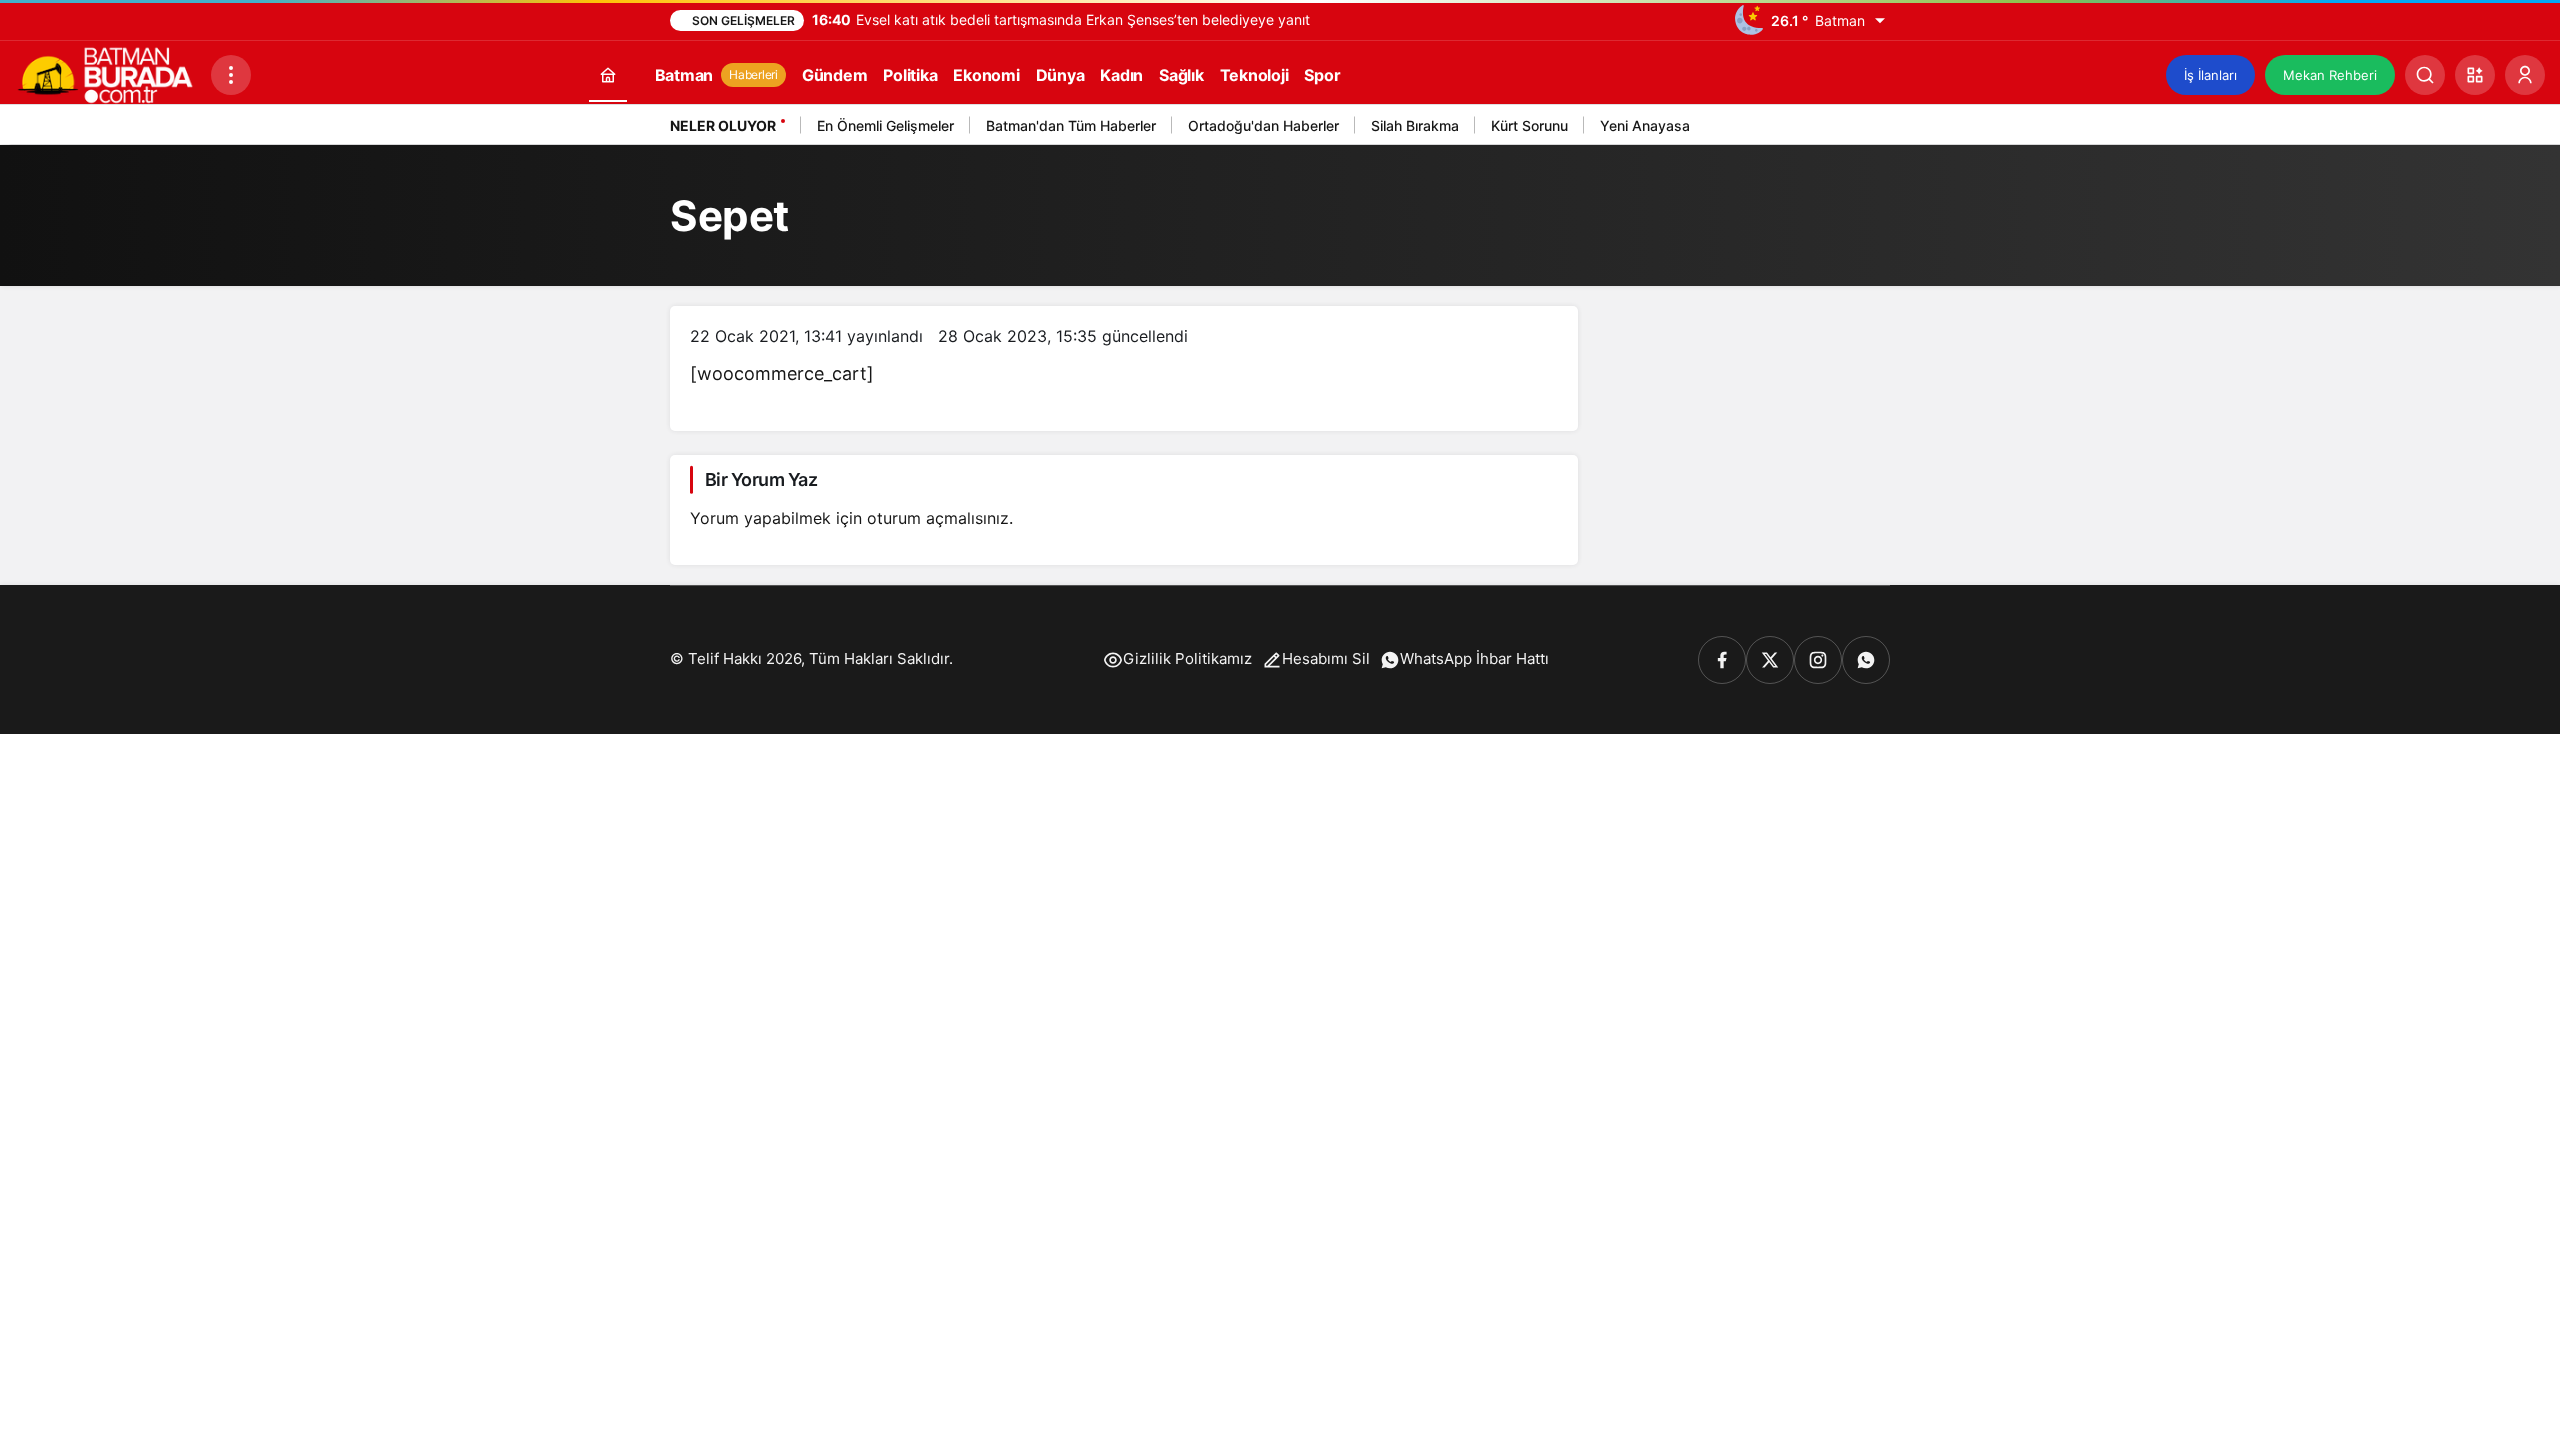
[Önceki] (1845, 129)
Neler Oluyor (723, 125)
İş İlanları (2210, 75)
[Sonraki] (1870, 129)
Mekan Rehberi (2330, 75)
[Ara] (2425, 75)
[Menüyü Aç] (231, 75)
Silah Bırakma (1415, 125)
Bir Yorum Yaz (761, 479)
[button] (2475, 75)
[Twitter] (1770, 660)
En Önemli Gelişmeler (885, 125)
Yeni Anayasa (1645, 125)
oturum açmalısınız (938, 518)
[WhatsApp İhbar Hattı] (1866, 660)
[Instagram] (1818, 660)
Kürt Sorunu (1529, 125)
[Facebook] (1722, 660)
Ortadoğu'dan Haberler (1263, 125)
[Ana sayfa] (608, 74)
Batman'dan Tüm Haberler (1071, 125)
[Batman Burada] (105, 73)
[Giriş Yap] (2525, 75)
